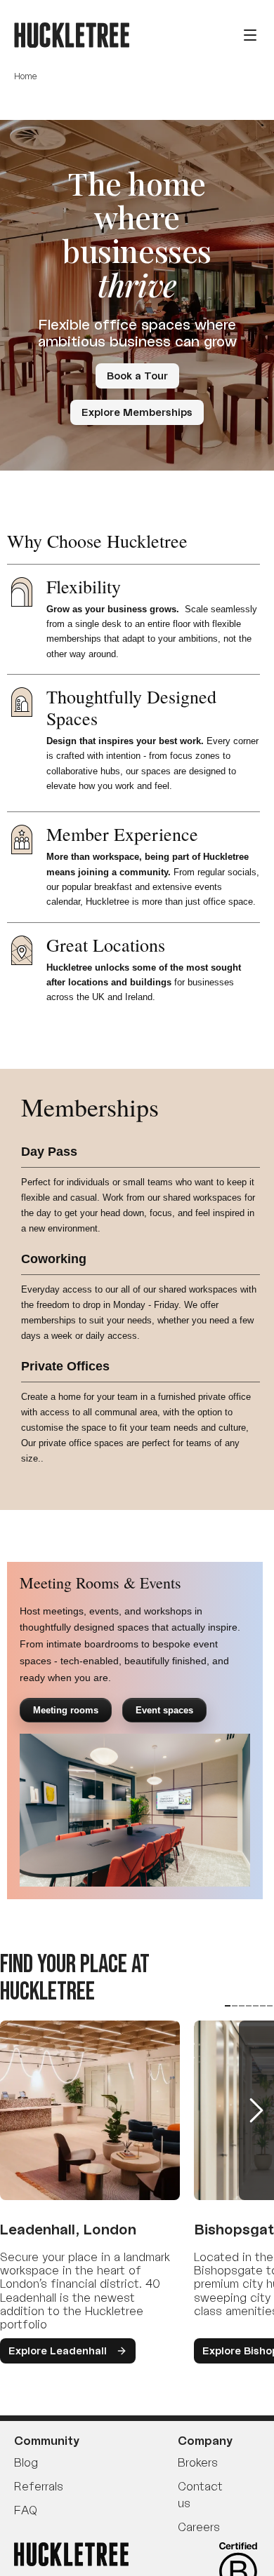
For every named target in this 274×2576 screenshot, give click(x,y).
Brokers (198, 2462)
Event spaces (164, 1710)
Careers (199, 2527)
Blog (26, 2462)
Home (26, 76)
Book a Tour (137, 376)
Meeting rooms (66, 1710)
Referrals (39, 2486)
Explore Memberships (137, 412)
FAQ (25, 2510)
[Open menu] (250, 35)
